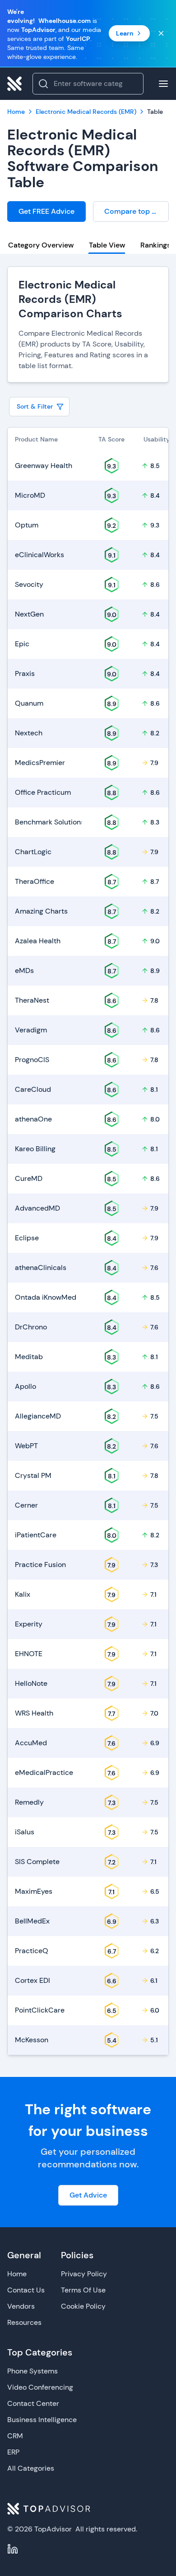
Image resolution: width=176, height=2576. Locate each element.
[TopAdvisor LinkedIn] (13, 2549)
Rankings (155, 245)
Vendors (21, 2306)
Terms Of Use (83, 2290)
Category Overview (41, 245)
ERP (13, 2452)
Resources (24, 2322)
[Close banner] (161, 33)
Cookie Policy (83, 2306)
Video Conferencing (40, 2387)
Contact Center (33, 2403)
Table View (107, 245)
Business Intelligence (42, 2420)
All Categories (31, 2468)
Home (17, 2274)
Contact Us (26, 2290)
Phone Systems (32, 2371)
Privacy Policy (84, 2274)
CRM (15, 2436)
